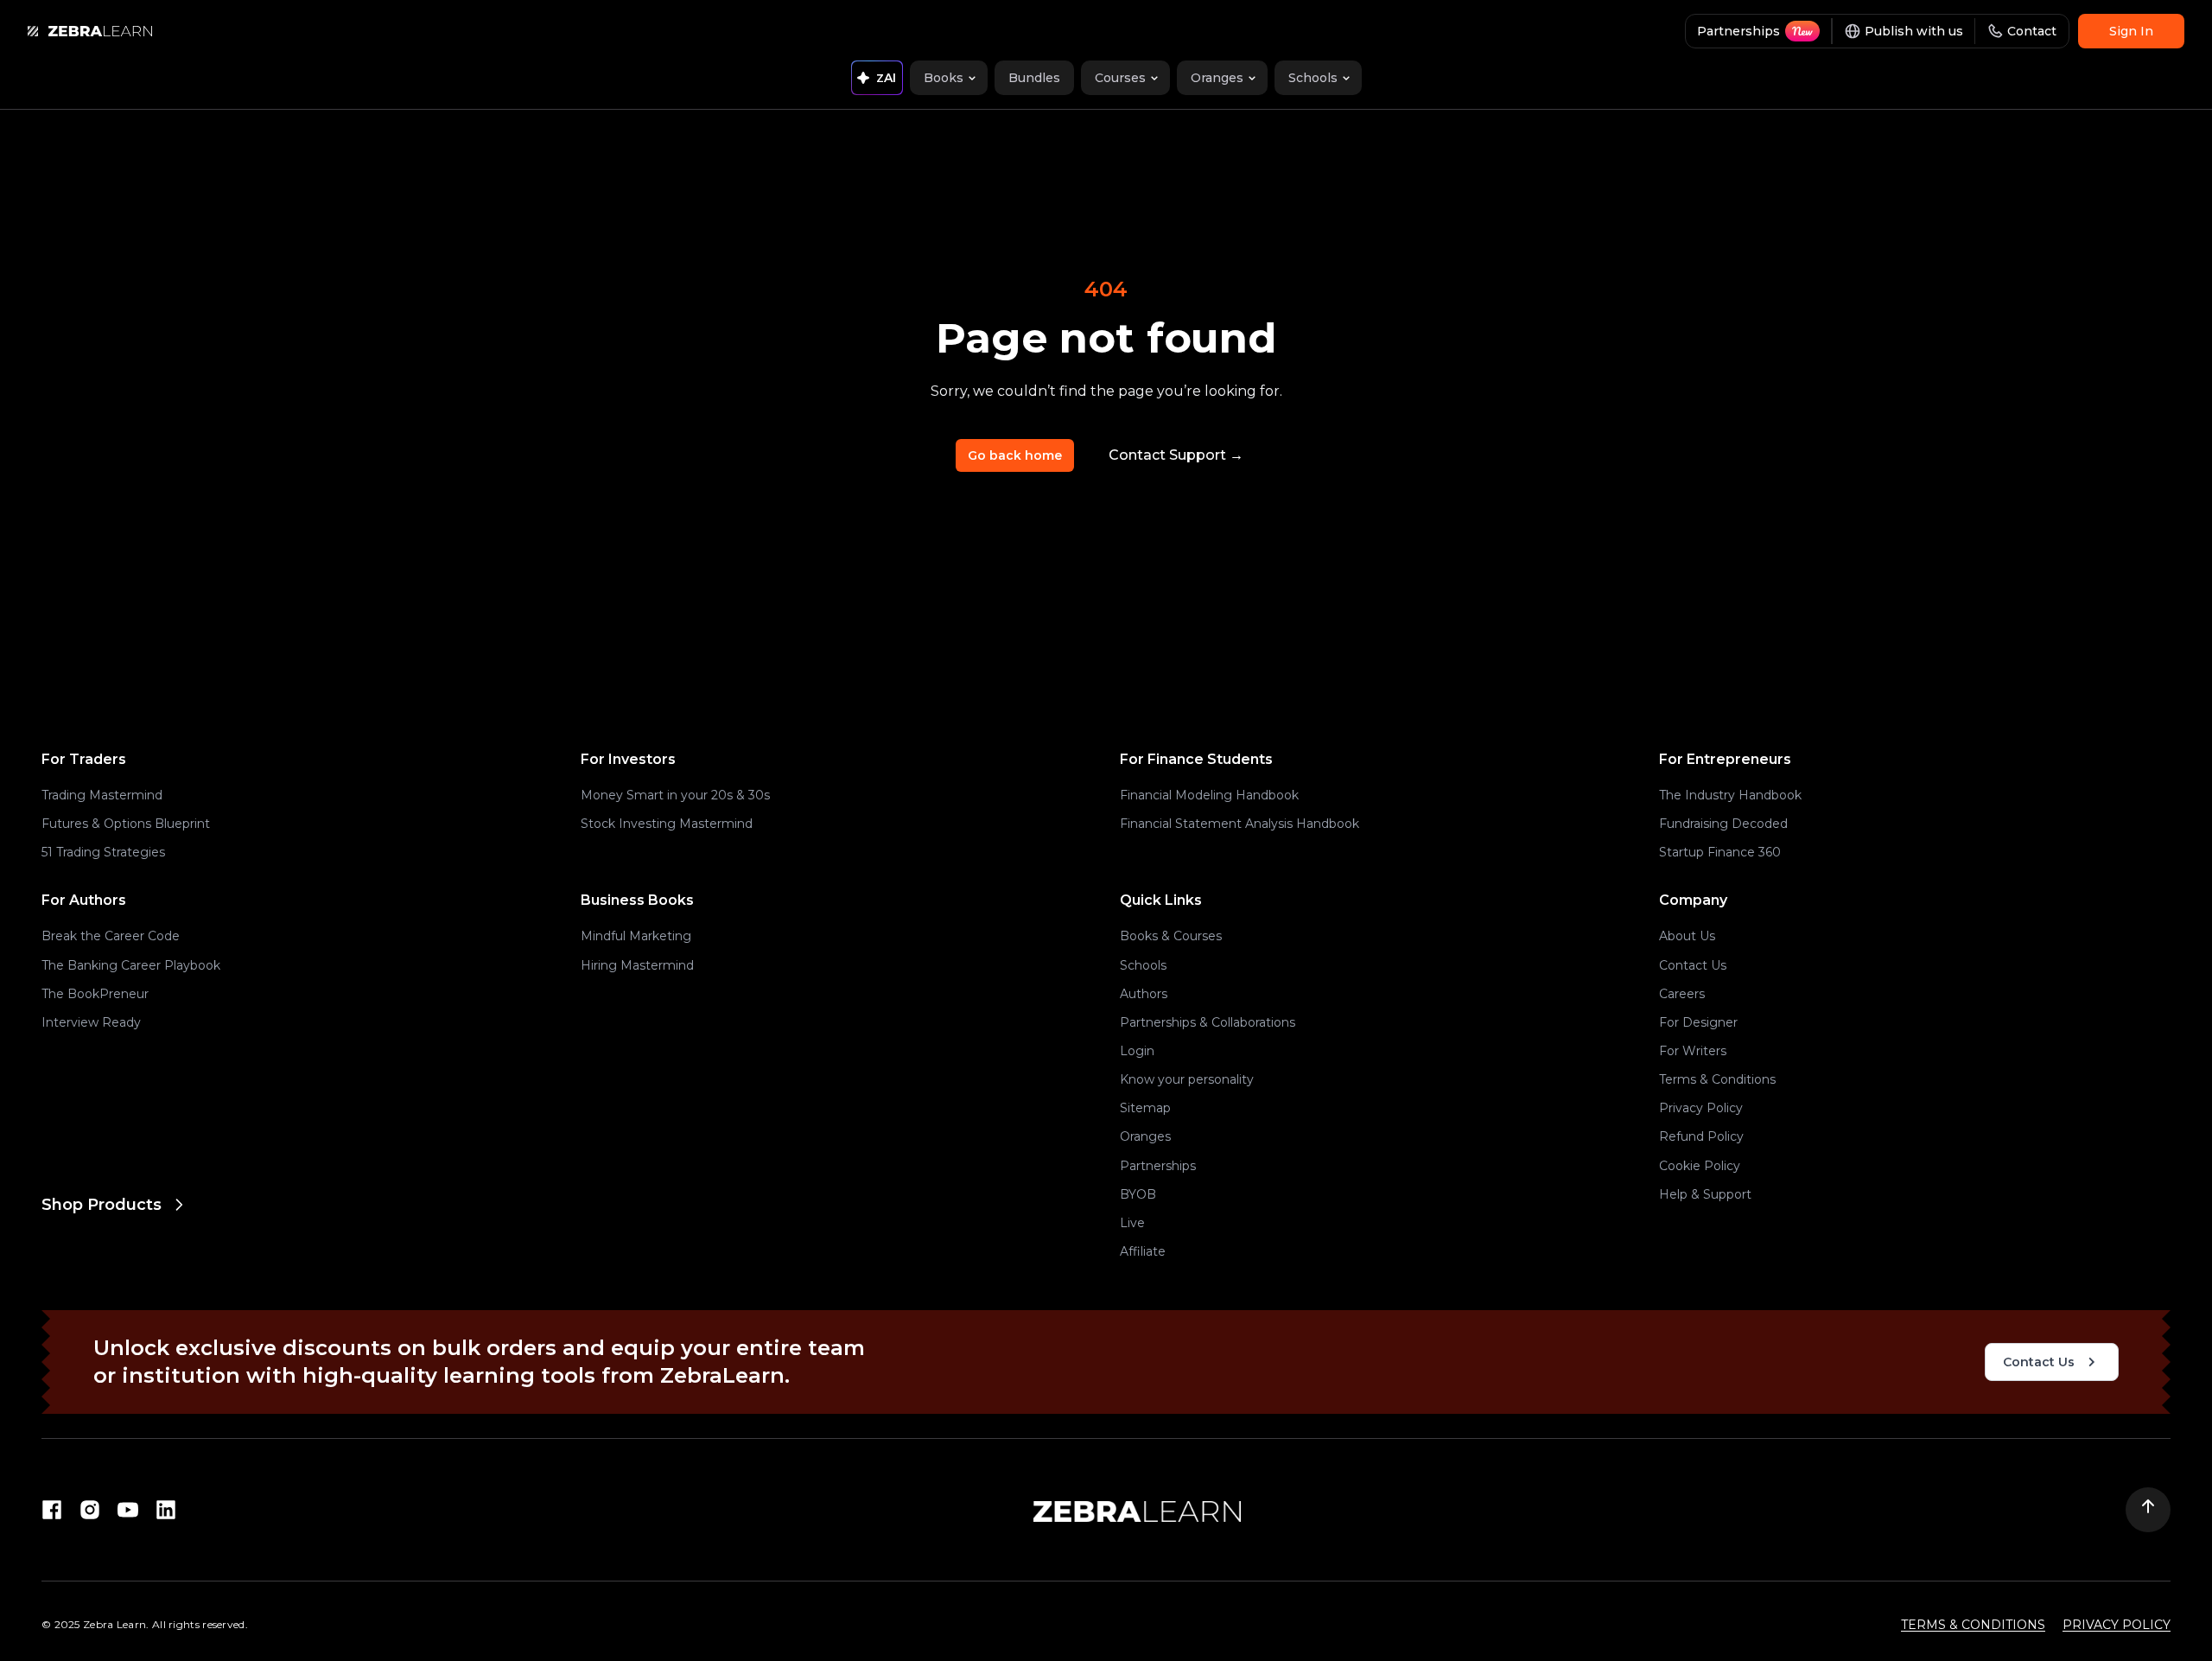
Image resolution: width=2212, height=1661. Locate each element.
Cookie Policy (1700, 1166)
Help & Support (1705, 1194)
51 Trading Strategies (103, 852)
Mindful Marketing (636, 936)
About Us (1687, 936)
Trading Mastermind (102, 795)
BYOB (1138, 1194)
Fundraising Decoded (1723, 824)
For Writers (1693, 1051)
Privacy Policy (1701, 1108)
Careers (1682, 994)
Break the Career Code (111, 936)
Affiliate (1143, 1251)
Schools (1143, 965)
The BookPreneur (95, 994)
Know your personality (1187, 1079)
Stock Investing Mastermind (667, 824)
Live (1132, 1223)
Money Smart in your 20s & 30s (675, 795)
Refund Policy (1701, 1136)
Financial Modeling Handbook (1209, 795)
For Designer (1698, 1022)
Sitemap (1145, 1108)
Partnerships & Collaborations (1208, 1022)
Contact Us (1693, 965)
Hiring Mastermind (637, 965)
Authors (1144, 994)
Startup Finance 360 (1720, 852)
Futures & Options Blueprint (126, 824)
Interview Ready (91, 1022)
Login (1137, 1051)
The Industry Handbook (1730, 795)
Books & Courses (1171, 936)
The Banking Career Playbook (131, 965)
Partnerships (1158, 1166)
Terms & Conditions (1717, 1079)
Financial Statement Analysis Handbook (1239, 824)
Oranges (1145, 1136)
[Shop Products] (567, 1274)
